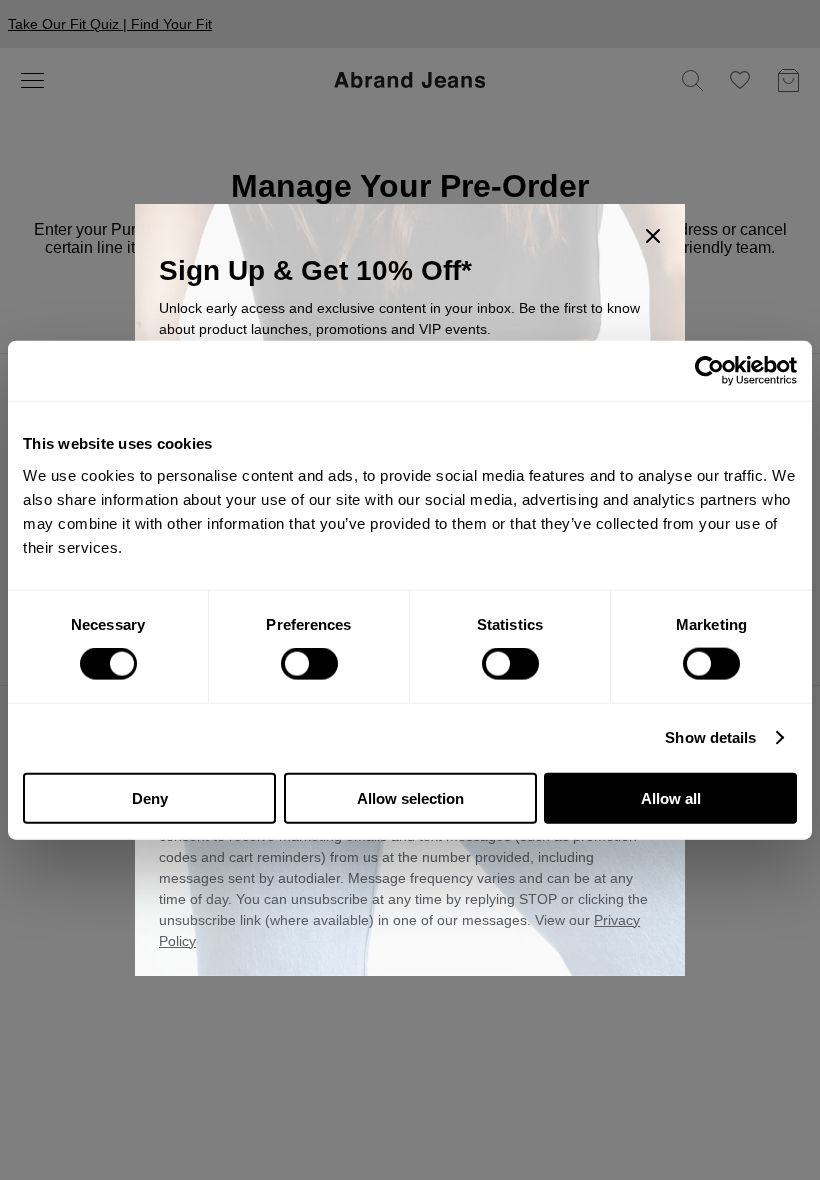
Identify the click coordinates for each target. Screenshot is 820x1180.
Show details (710, 737)
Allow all (671, 797)
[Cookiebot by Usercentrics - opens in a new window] (709, 371)
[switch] (309, 664)
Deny (150, 797)
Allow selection (410, 797)
